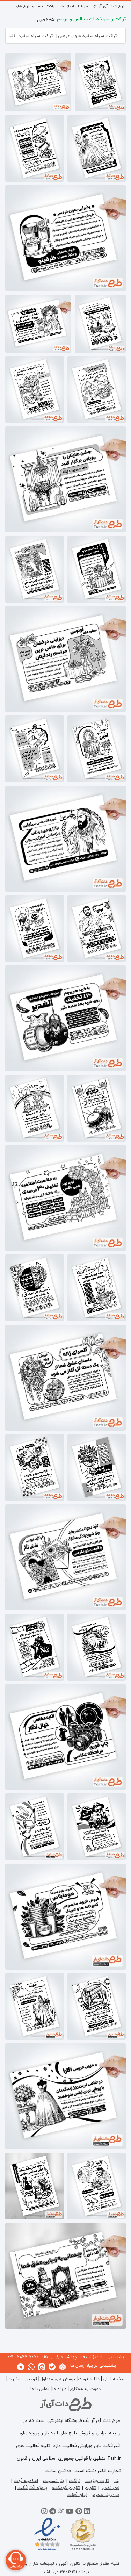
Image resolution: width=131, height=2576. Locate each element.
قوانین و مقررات (22, 2379)
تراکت (75, 2481)
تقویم (90, 2488)
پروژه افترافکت (32, 2488)
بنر (117, 2481)
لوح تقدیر (110, 2488)
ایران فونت (77, 2495)
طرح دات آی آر (112, 6)
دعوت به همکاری (85, 2389)
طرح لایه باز (77, 6)
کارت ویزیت (97, 2481)
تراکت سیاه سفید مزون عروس (87, 36)
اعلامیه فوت (26, 2481)
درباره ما (59, 2389)
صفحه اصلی (113, 2379)
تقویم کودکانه (66, 2488)
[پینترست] (79, 2512)
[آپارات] (61, 2512)
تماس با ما (40, 2389)
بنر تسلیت (53, 2481)
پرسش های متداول (58, 2379)
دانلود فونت (89, 2379)
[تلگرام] (53, 2512)
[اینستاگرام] (44, 2512)
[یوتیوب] (70, 2512)
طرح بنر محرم (106, 2495)
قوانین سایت (58, 2471)
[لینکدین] (87, 2512)
